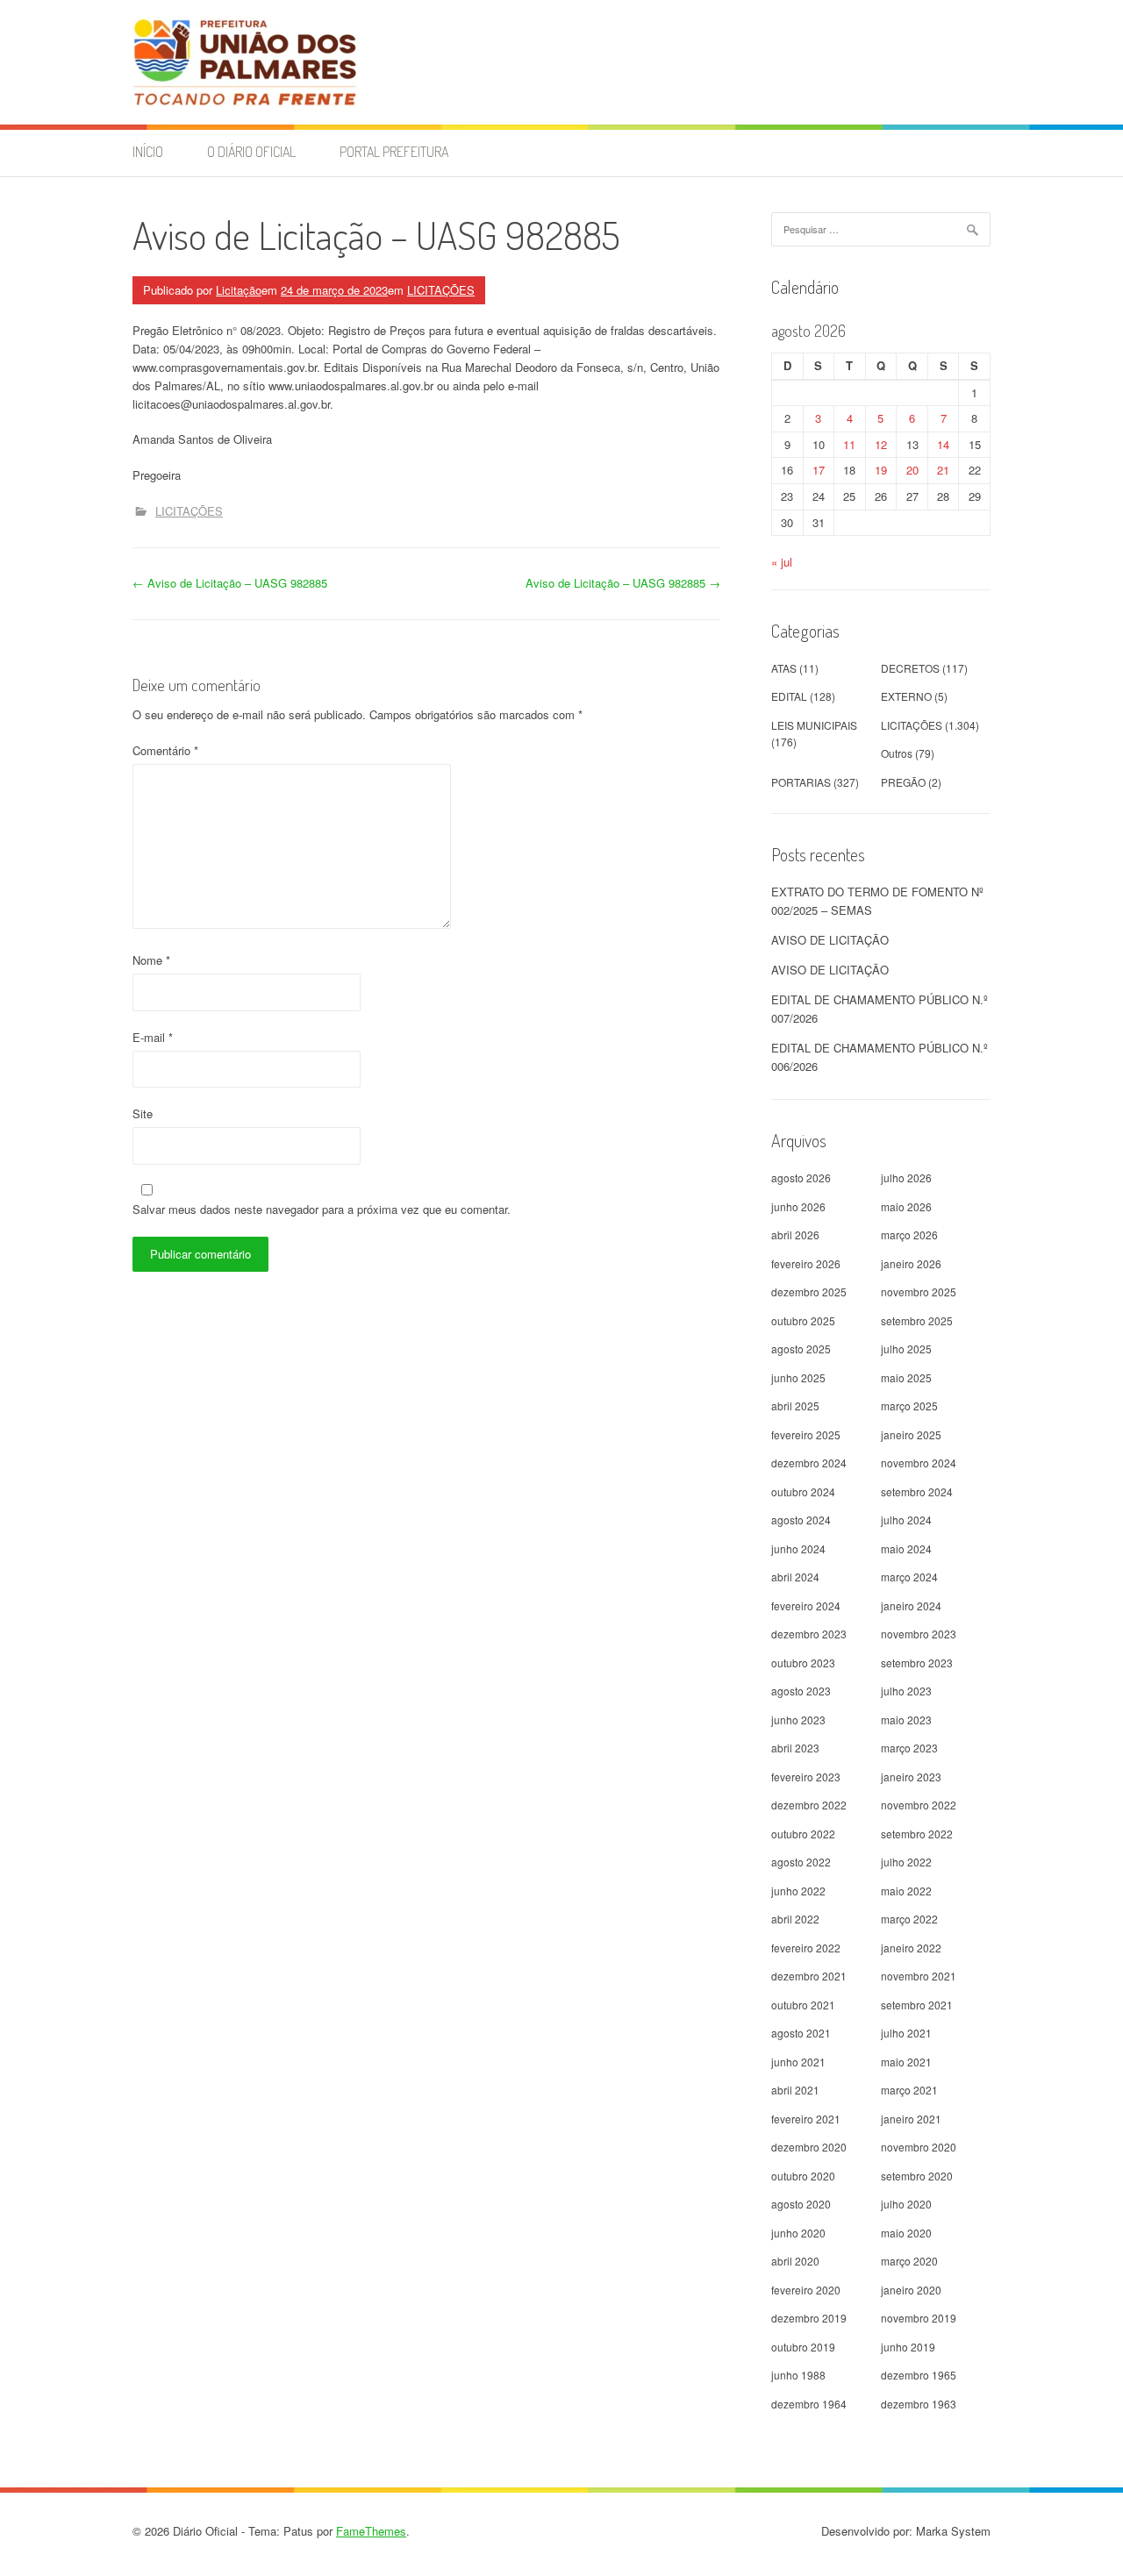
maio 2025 (906, 1377)
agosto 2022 (801, 1862)
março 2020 (909, 2261)
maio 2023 (906, 1720)
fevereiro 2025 (806, 1434)
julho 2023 (906, 1691)
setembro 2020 (917, 2176)
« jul (782, 562)
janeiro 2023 (911, 1777)
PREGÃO (903, 782)
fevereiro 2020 (806, 2290)
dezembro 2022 (809, 1805)
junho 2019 (908, 2347)
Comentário (165, 750)
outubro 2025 (803, 1320)
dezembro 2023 (809, 1634)
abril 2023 (795, 1748)
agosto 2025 (801, 1349)
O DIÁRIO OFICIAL (251, 152)
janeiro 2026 (911, 1263)
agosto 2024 (801, 1520)
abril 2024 (795, 1577)
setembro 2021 (917, 2005)
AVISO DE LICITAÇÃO (830, 940)
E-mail (153, 1037)
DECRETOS (910, 668)
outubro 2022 (803, 1834)
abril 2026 (795, 1234)
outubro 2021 (803, 2005)
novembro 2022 (919, 1805)
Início (148, 152)
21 (943, 470)
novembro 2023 (919, 1634)
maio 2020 (906, 2233)
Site (143, 1113)
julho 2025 (906, 1349)
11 (849, 444)
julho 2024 (906, 1520)
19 (881, 470)
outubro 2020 (803, 2176)
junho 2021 (798, 2062)
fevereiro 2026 (806, 1263)
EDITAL (789, 696)
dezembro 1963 (919, 2404)
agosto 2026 (801, 1177)
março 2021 (909, 2090)
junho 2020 (798, 2233)
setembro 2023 (917, 1663)
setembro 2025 (917, 1320)
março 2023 (909, 1748)
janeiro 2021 (911, 2119)
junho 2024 (798, 1548)
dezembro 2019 (809, 2318)
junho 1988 (798, 2375)
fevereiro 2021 (806, 2119)
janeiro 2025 (911, 1434)
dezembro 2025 (809, 1292)
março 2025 (909, 1406)
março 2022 (909, 1919)
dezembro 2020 (809, 2147)
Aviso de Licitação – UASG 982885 (230, 583)
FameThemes (371, 2531)
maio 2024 (906, 1548)
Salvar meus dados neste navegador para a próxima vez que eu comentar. (322, 1209)
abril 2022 (795, 1919)
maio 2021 (906, 2062)
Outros (897, 753)
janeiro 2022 (911, 1948)
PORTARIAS (801, 782)
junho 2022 (798, 1891)
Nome (151, 960)
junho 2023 (798, 1720)
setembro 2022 (917, 1834)
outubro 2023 (803, 1663)
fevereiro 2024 (806, 1606)
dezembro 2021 (809, 1976)
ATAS (784, 668)
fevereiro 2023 (806, 1777)
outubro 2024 (803, 1491)
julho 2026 (906, 1177)
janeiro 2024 (911, 1606)
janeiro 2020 (911, 2290)
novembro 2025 (919, 1292)
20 (912, 470)
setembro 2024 (917, 1491)
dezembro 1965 (919, 2375)
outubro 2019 (803, 2347)
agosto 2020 (801, 2204)
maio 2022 (906, 1891)
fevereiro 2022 (806, 1948)
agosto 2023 (801, 1691)
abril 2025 (795, 1406)
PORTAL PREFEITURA (394, 152)
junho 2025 (798, 1377)
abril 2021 (795, 2090)
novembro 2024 (919, 1463)
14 (943, 444)
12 (881, 444)
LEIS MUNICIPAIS (814, 725)
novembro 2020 (919, 2147)
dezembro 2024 (809, 1463)
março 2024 (909, 1577)
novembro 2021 (919, 1976)
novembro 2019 (919, 2318)
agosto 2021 (801, 2033)
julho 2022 (906, 1862)
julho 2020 (906, 2204)
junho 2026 (798, 1206)
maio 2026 (906, 1206)
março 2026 (909, 1234)
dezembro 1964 (809, 2404)
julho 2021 (906, 2033)
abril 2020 (795, 2261)
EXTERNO (906, 696)
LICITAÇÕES (441, 290)
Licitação (239, 290)
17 (819, 470)
